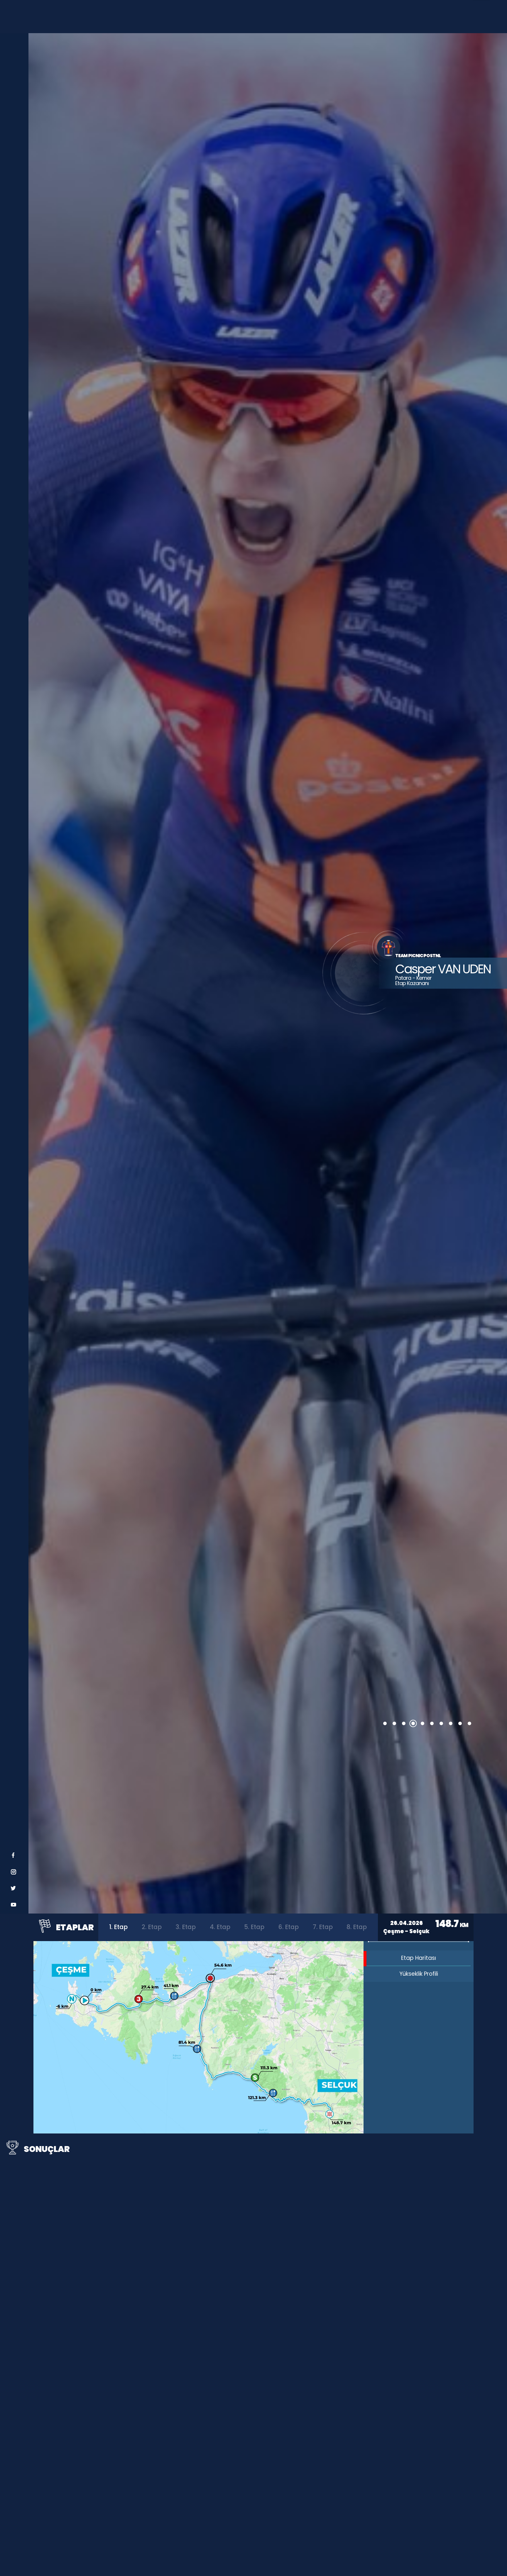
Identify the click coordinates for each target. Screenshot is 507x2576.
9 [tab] (460, 1723)
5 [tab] (422, 1723)
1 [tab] (385, 1723)
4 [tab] (413, 1723)
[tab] (118, 1927)
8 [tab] (451, 1723)
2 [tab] (394, 1723)
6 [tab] (432, 1723)
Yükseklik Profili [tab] (419, 1974)
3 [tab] (404, 1723)
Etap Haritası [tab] (419, 1958)
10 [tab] (469, 1723)
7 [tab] (441, 1723)
